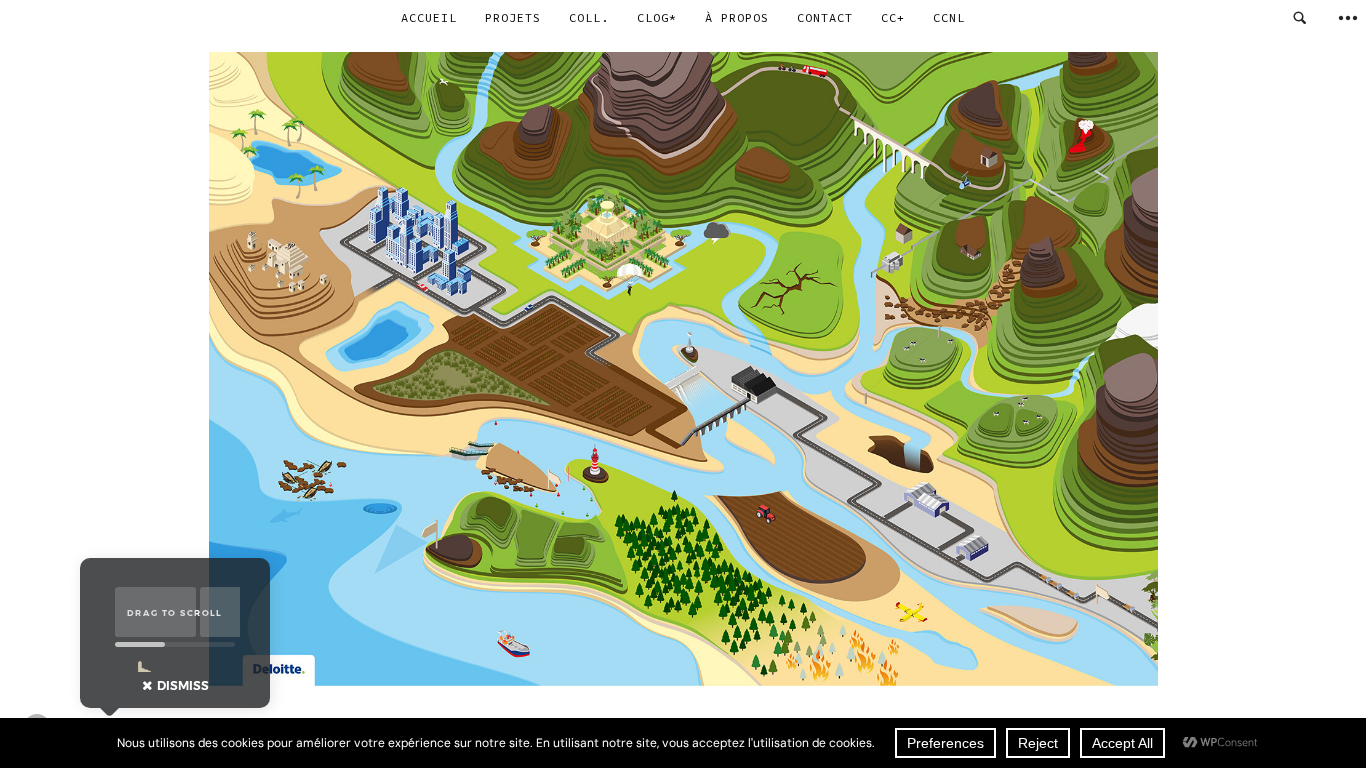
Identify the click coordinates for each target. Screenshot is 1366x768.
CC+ (893, 17)
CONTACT (825, 17)
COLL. (589, 17)
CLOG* (657, 17)
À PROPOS (737, 17)
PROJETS (513, 17)
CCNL (949, 17)
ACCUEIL (429, 17)
